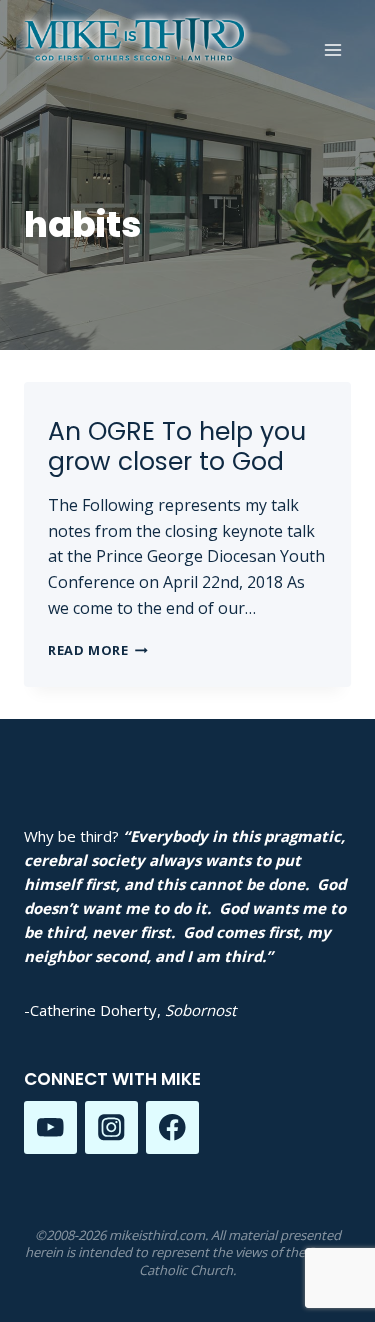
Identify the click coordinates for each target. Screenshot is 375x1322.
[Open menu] (332, 49)
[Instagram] (111, 1127)
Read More (98, 650)
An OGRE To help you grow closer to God (177, 446)
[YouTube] (50, 1127)
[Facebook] (172, 1127)
